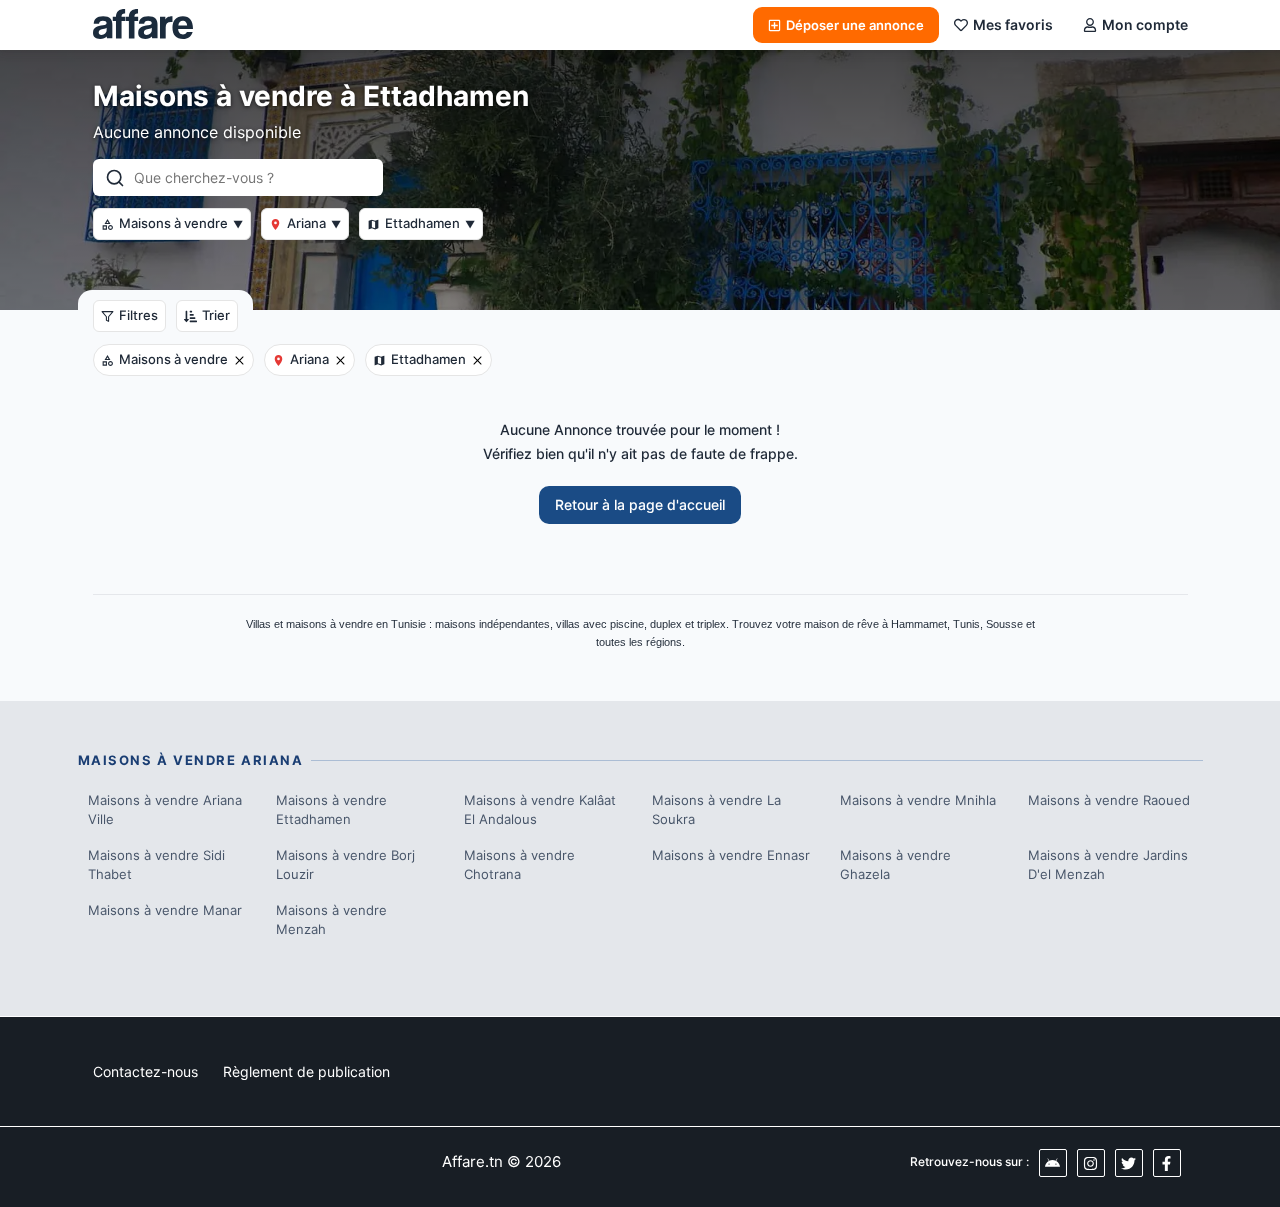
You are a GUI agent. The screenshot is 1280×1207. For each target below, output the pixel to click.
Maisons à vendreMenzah (331, 920)
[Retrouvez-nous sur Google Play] (1053, 1163)
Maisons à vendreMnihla (918, 800)
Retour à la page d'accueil (640, 504)
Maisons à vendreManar (165, 910)
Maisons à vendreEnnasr (731, 855)
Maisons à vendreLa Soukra (716, 810)
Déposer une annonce (855, 25)
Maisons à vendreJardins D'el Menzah (1108, 865)
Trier (216, 315)
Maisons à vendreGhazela (895, 865)
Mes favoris (1013, 24)
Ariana (314, 223)
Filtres (138, 315)
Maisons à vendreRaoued (1109, 800)
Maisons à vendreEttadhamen (331, 810)
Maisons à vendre (181, 223)
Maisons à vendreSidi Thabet (156, 865)
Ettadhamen (430, 223)
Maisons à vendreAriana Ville (165, 810)
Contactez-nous (145, 1071)
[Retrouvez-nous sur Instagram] (1091, 1163)
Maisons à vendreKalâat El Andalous (540, 810)
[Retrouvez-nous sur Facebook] (1167, 1163)
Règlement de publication (306, 1071)
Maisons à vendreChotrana (519, 865)
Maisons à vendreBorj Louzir (345, 865)
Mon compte (1145, 24)
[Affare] (143, 25)
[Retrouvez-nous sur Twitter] (1129, 1163)
